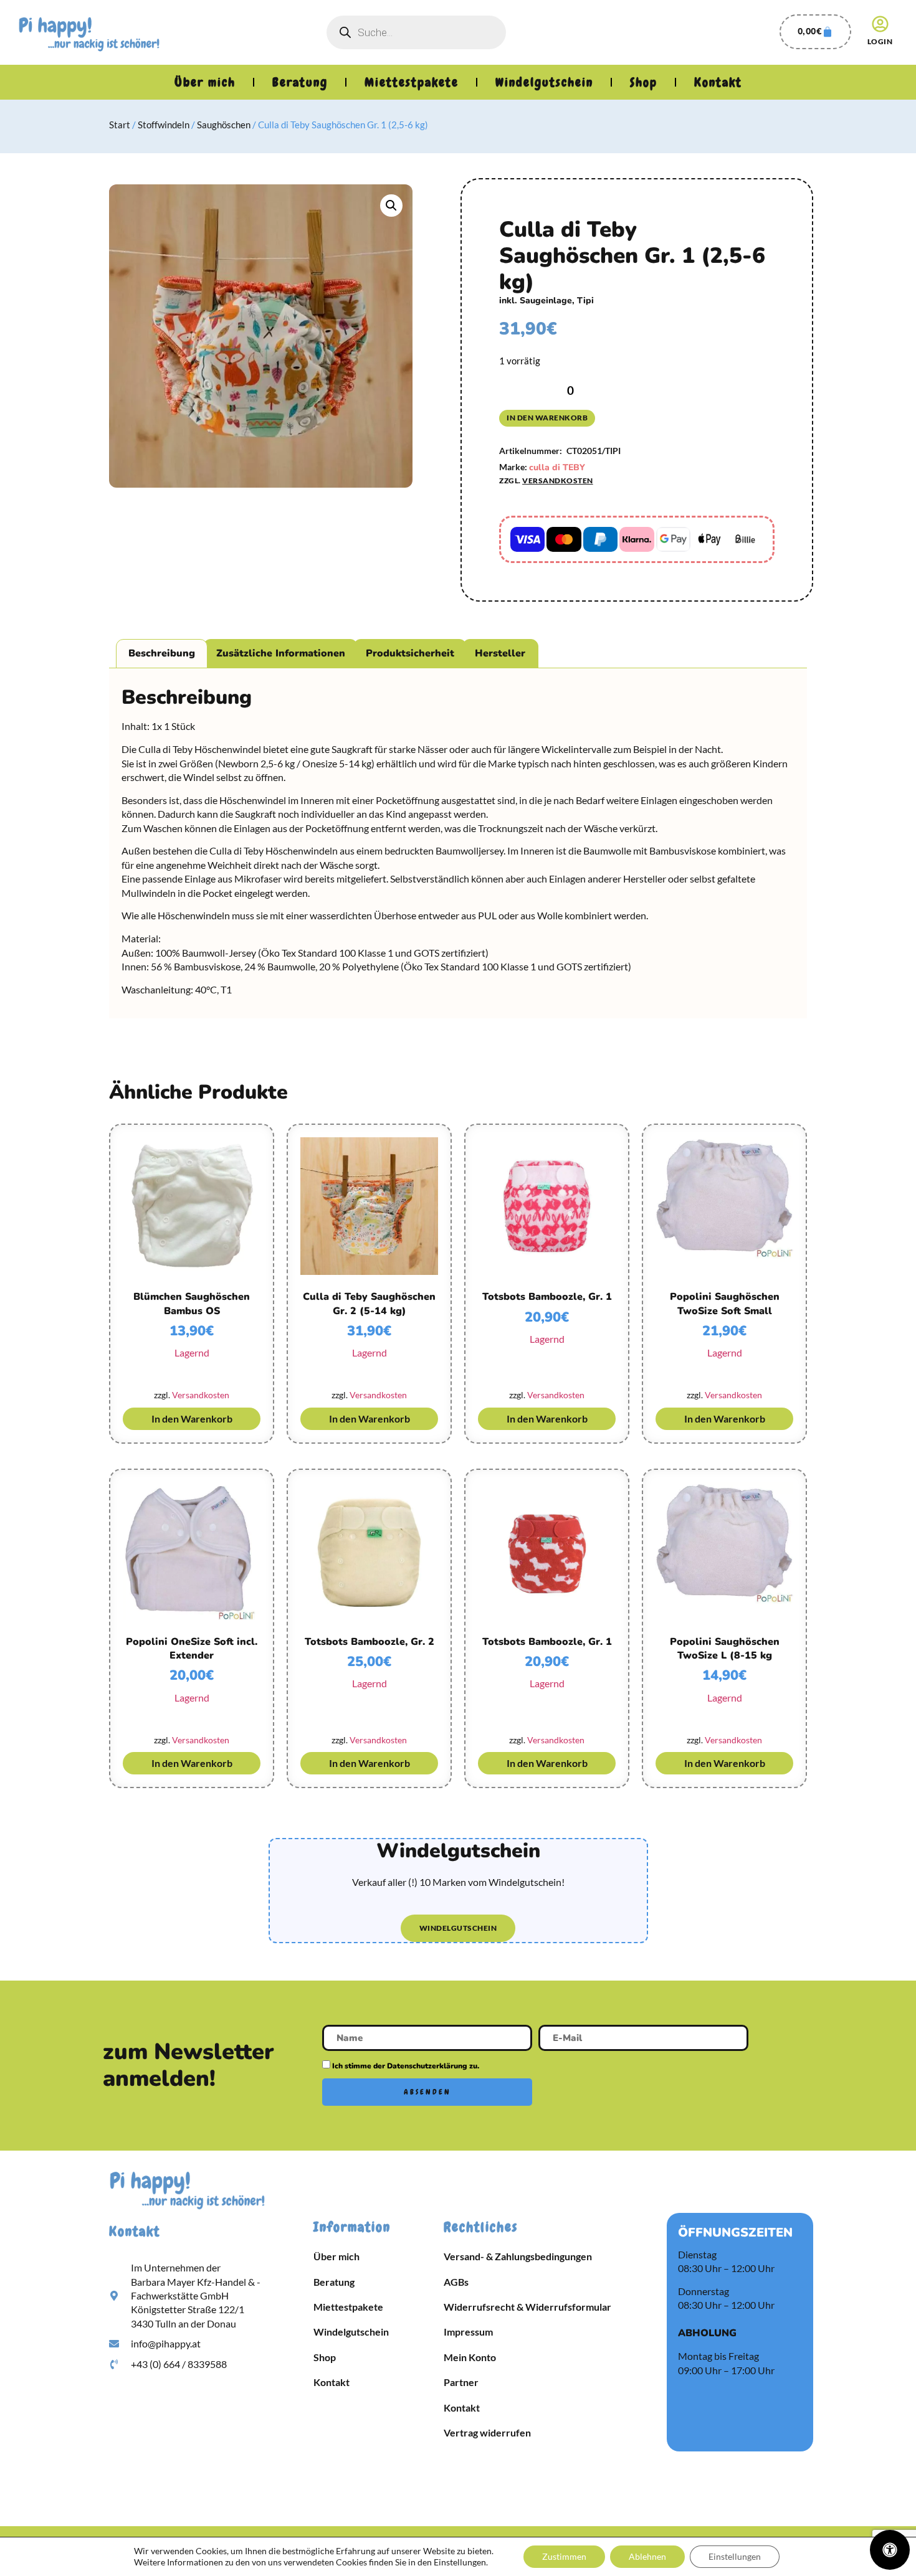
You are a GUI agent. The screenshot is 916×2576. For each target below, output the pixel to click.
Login (880, 41)
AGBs (456, 2282)
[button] (391, 206)
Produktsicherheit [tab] (410, 653)
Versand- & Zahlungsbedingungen (518, 2256)
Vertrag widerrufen (487, 2432)
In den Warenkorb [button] (192, 1418)
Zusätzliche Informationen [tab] (281, 653)
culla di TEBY (557, 467)
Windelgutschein (544, 82)
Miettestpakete (412, 82)
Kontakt (718, 82)
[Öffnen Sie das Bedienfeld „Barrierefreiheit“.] (890, 2550)
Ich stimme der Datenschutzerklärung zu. (406, 2066)
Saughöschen (224, 125)
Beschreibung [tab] (162, 653)
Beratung (300, 82)
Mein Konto (470, 2357)
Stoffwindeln (164, 125)
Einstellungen (735, 2556)
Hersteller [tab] (500, 653)
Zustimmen (564, 2556)
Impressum (468, 2332)
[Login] (880, 24)
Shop (644, 82)
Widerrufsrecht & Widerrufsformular (527, 2307)
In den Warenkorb (547, 418)
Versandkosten (558, 481)
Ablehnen (647, 2556)
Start (120, 125)
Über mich (205, 82)
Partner (461, 2382)
